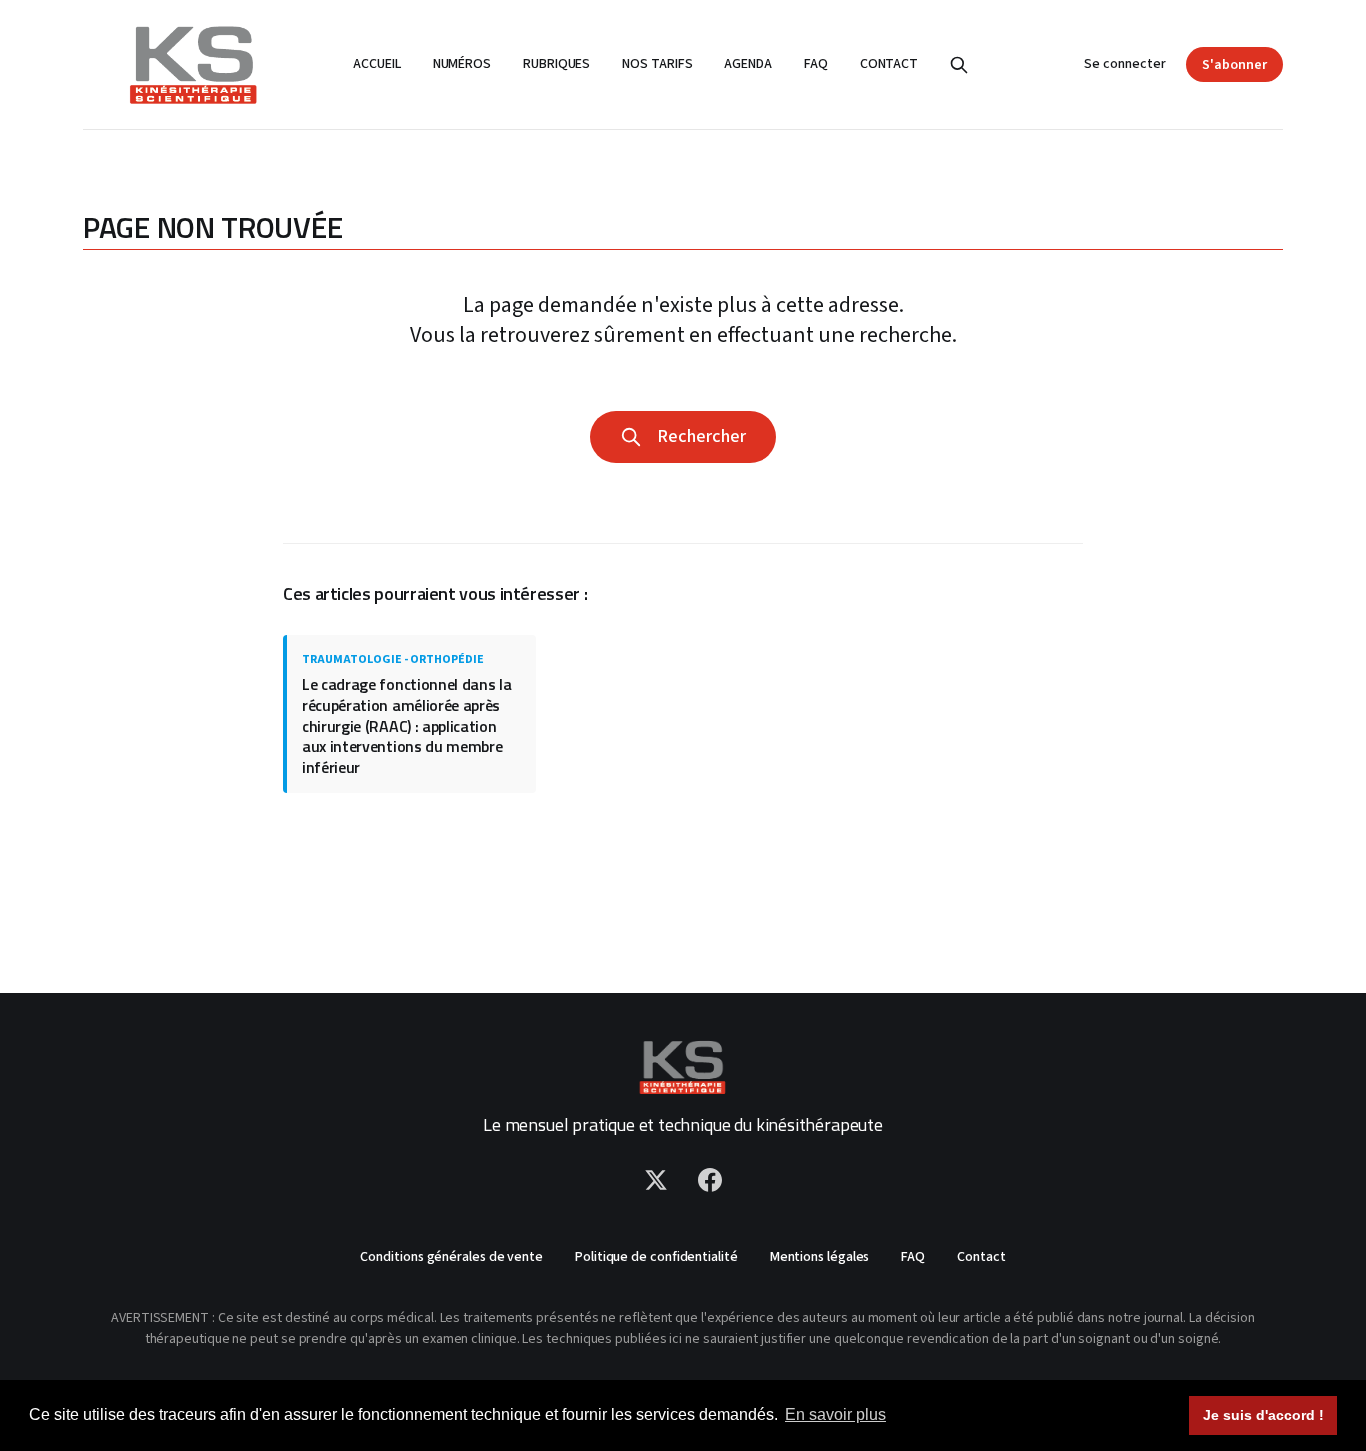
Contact (889, 64)
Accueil (376, 64)
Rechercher (697, 436)
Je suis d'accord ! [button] (1263, 1415)
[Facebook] (710, 1180)
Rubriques (556, 64)
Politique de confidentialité (656, 1257)
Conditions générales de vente (451, 1257)
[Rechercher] (959, 65)
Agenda (748, 64)
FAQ (816, 64)
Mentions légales (820, 1257)
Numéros (462, 64)
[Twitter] (656, 1180)
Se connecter (1125, 64)
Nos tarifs (657, 64)
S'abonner (1234, 65)
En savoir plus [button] (835, 1414)
